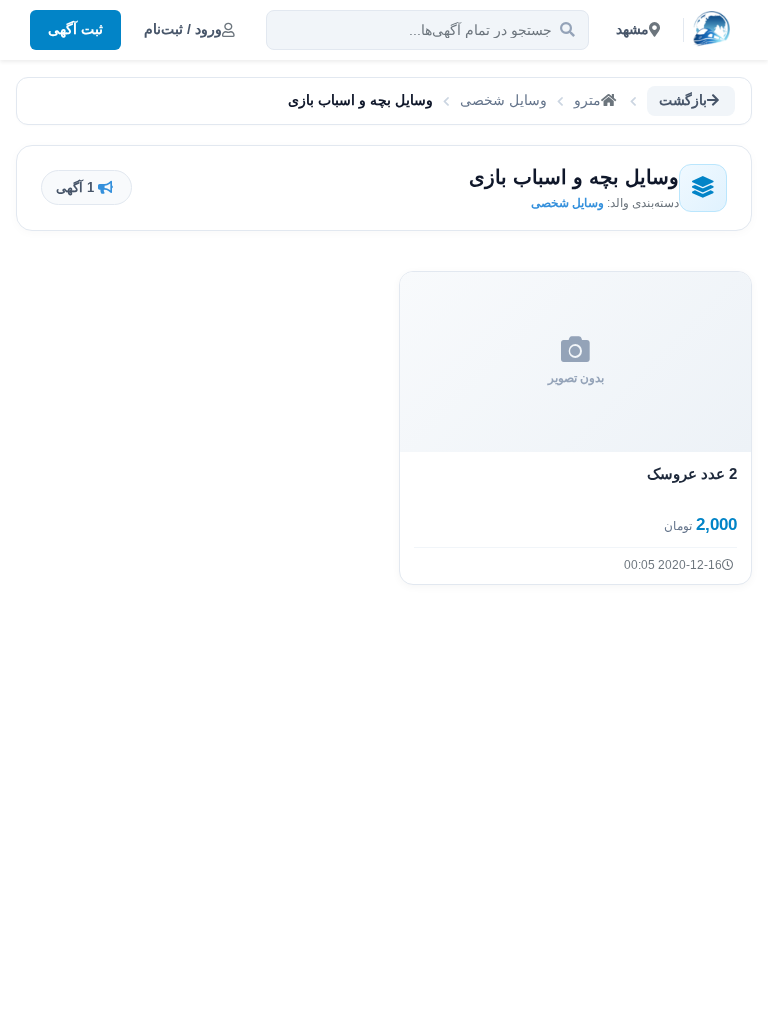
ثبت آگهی (75, 29)
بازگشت (683, 100)
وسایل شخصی (503, 100)
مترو (587, 100)
